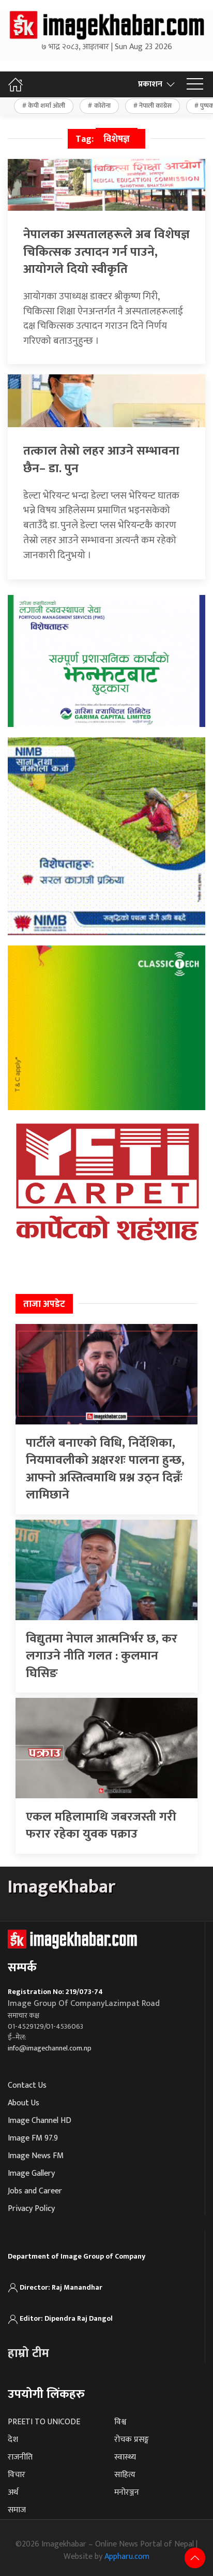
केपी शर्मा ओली (47, 106)
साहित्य (125, 2475)
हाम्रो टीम (28, 2353)
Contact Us (27, 2085)
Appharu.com (127, 2557)
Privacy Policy (31, 2209)
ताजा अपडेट (44, 1304)
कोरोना (102, 106)
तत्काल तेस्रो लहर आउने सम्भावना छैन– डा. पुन (101, 460)
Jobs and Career (35, 2191)
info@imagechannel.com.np (50, 2048)
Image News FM (36, 2156)
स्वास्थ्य (125, 2457)
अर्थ (13, 2492)
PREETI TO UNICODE (44, 2422)
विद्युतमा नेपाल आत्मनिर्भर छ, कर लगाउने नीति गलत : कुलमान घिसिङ (102, 1656)
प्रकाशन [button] (150, 84)
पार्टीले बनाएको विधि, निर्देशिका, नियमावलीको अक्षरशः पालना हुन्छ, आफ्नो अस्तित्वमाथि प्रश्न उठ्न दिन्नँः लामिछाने (105, 1469)
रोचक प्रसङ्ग (132, 2440)
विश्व (120, 2422)
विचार (17, 2475)
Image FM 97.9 (33, 2138)
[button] (195, 84)
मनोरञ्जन (127, 2492)
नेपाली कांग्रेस (155, 106)
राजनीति (20, 2457)
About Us (24, 2103)
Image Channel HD (40, 2121)
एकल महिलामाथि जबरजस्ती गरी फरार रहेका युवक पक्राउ (101, 1826)
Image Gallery (31, 2173)
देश (13, 2440)
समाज (17, 2510)
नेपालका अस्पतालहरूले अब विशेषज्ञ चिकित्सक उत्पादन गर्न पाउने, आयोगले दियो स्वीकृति (106, 252)
